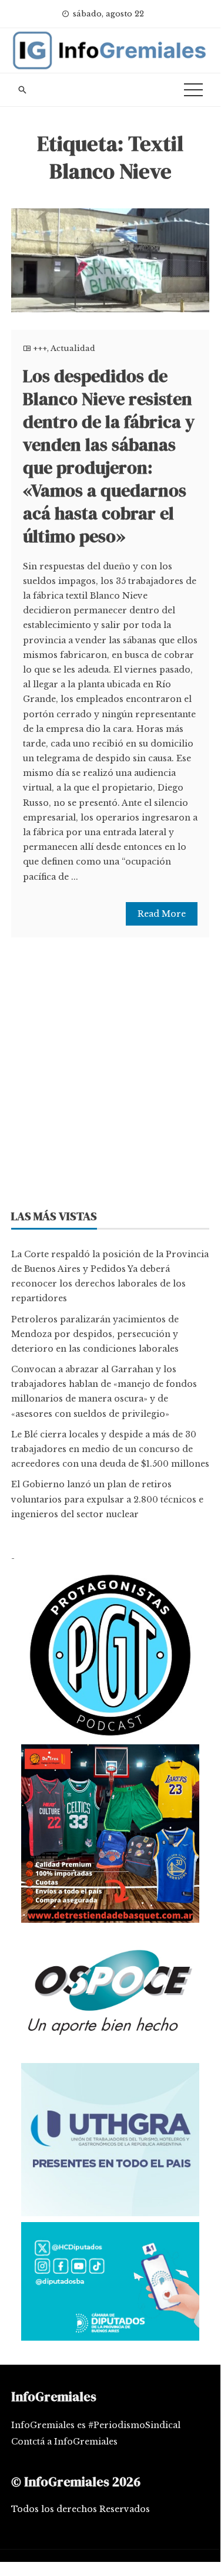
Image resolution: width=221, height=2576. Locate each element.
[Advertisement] (110, 1077)
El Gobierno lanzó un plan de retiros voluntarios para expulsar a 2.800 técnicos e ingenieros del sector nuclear (107, 1499)
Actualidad (73, 348)
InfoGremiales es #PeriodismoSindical (96, 2425)
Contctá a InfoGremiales (64, 2442)
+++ (40, 348)
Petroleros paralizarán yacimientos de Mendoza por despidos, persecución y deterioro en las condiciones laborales (95, 1334)
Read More (162, 914)
